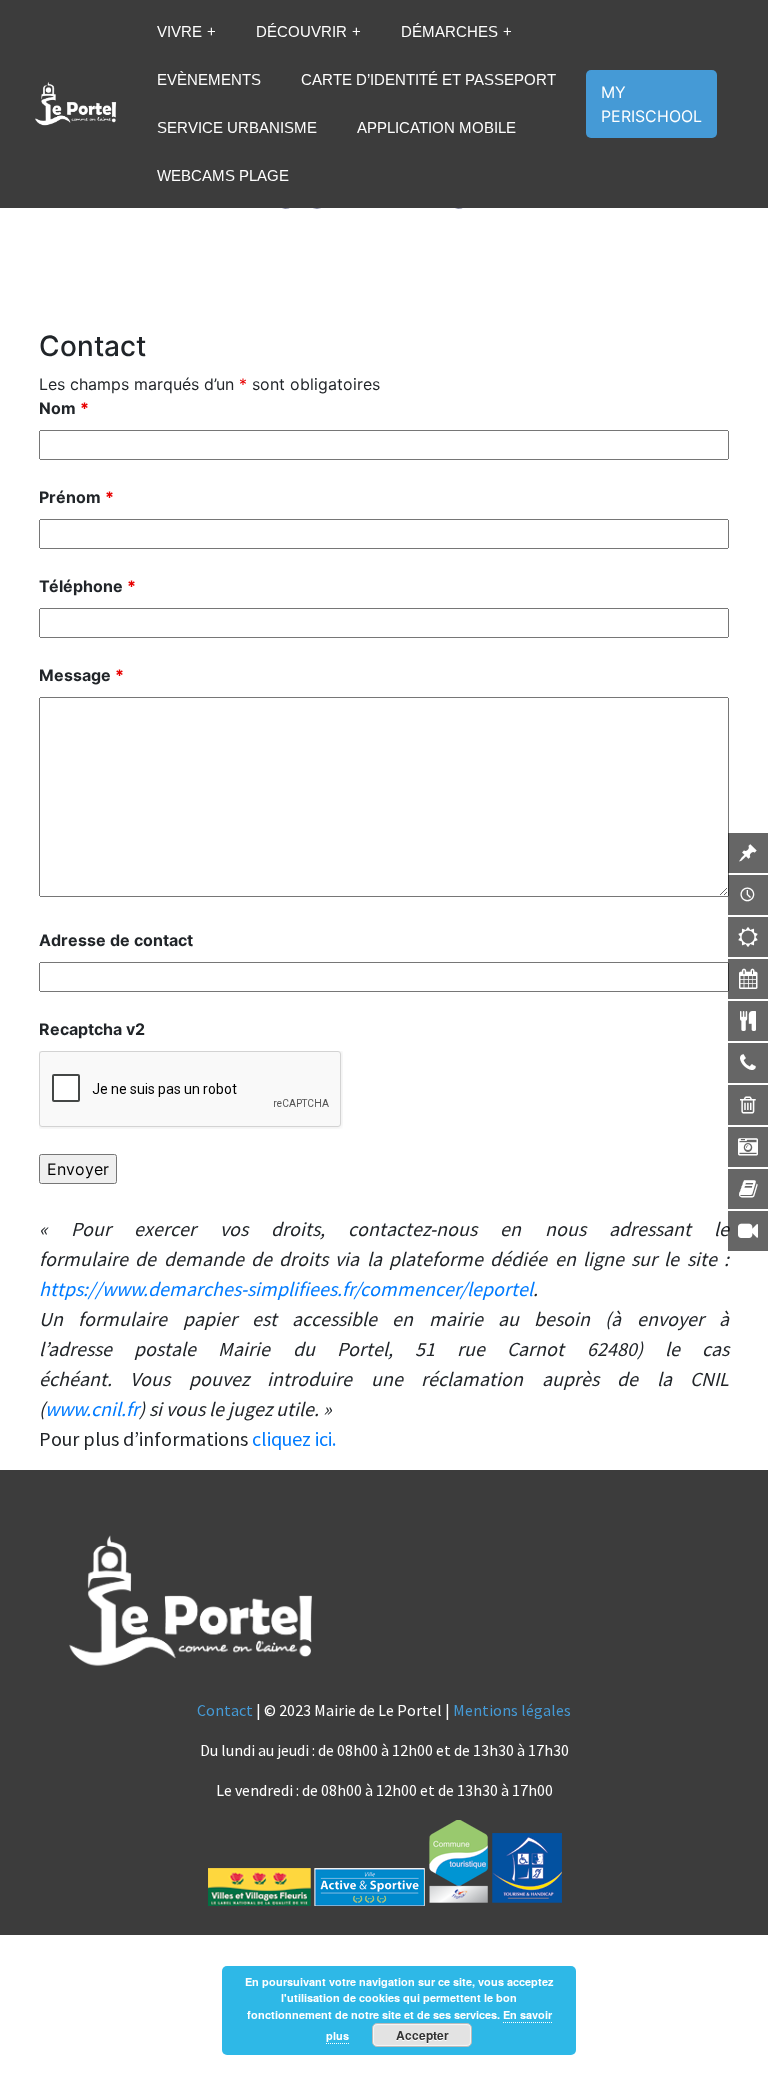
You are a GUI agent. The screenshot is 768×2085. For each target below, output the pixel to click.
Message (81, 675)
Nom (64, 408)
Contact (225, 1710)
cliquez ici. (294, 1438)
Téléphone (87, 586)
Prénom (76, 497)
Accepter (422, 2035)
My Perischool (651, 104)
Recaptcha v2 (92, 1029)
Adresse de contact (116, 940)
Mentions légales (512, 1710)
